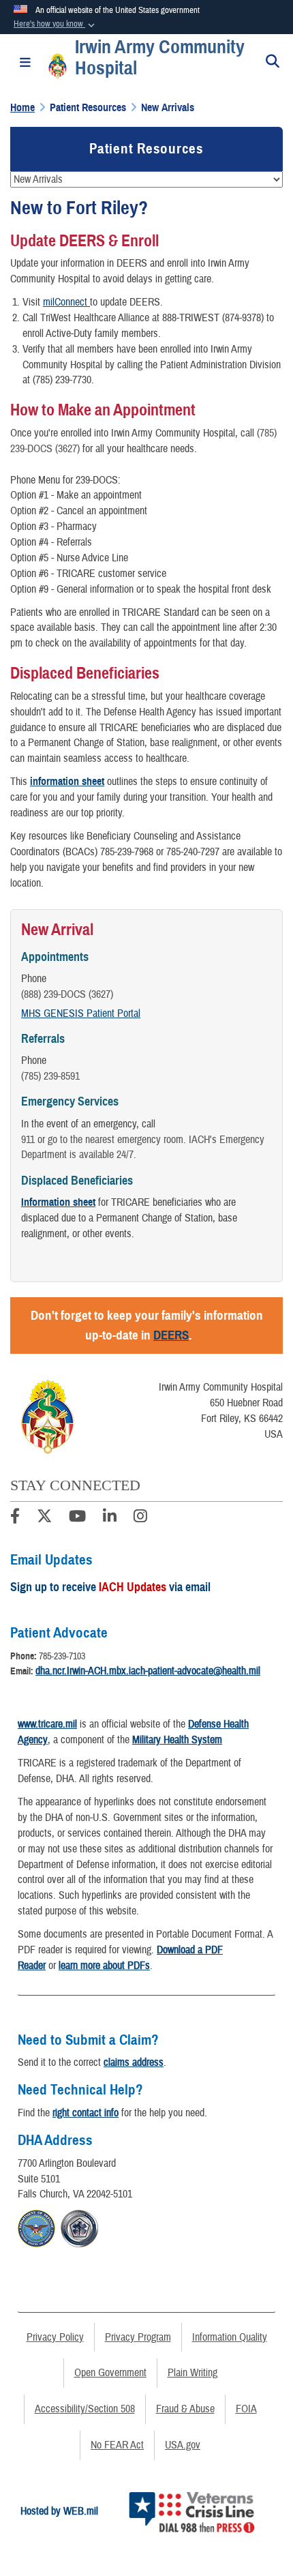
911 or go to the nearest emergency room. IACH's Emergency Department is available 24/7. (143, 1148)
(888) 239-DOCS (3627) (67, 994)
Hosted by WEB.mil (59, 2511)
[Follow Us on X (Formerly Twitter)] (44, 1518)
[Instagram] (140, 1518)
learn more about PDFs (104, 1966)
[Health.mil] (79, 2227)
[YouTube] (77, 1518)
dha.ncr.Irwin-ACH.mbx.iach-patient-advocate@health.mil (148, 1671)
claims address (134, 2062)
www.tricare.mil (47, 1724)
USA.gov (183, 2445)
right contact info (86, 2113)
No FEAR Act (117, 2445)
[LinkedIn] (110, 1518)
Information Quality (230, 2337)
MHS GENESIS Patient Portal (81, 1013)
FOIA (246, 2409)
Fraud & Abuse (185, 2409)
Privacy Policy (55, 2337)
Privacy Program (138, 2337)
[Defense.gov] (36, 2227)
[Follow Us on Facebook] (15, 1518)
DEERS (171, 1335)
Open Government (110, 2373)
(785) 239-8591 (50, 1076)
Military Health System (177, 1740)
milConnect (66, 302)
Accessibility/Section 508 (85, 2409)
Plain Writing (192, 2373)
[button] (56, 25)
